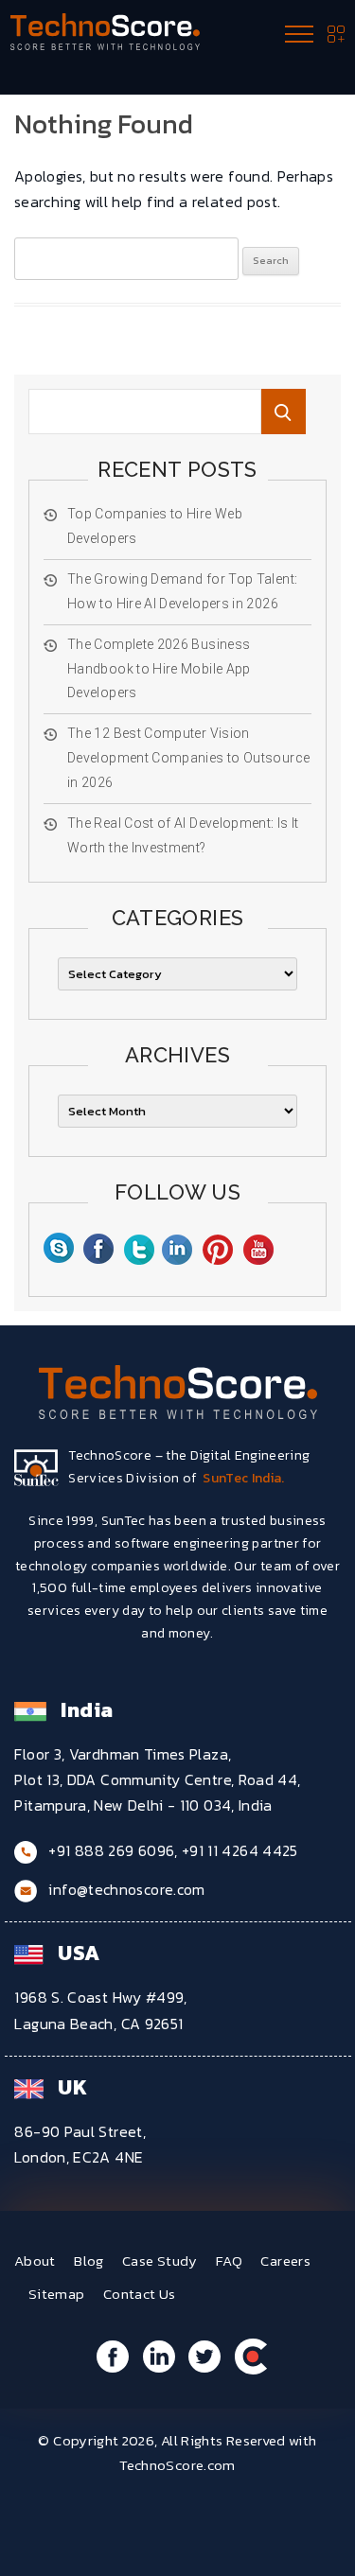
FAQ (229, 2261)
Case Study (160, 2261)
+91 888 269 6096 (111, 1850)
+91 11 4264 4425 (240, 1850)
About (35, 2261)
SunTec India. (244, 1478)
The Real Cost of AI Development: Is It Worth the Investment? (183, 835)
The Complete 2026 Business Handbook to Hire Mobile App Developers (159, 669)
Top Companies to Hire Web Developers (155, 526)
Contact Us (140, 2294)
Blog (89, 2261)
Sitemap (57, 2294)
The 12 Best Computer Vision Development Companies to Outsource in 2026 (188, 758)
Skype (58, 1251)
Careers (285, 2261)
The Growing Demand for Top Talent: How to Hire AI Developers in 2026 (182, 591)
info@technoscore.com (126, 1889)
